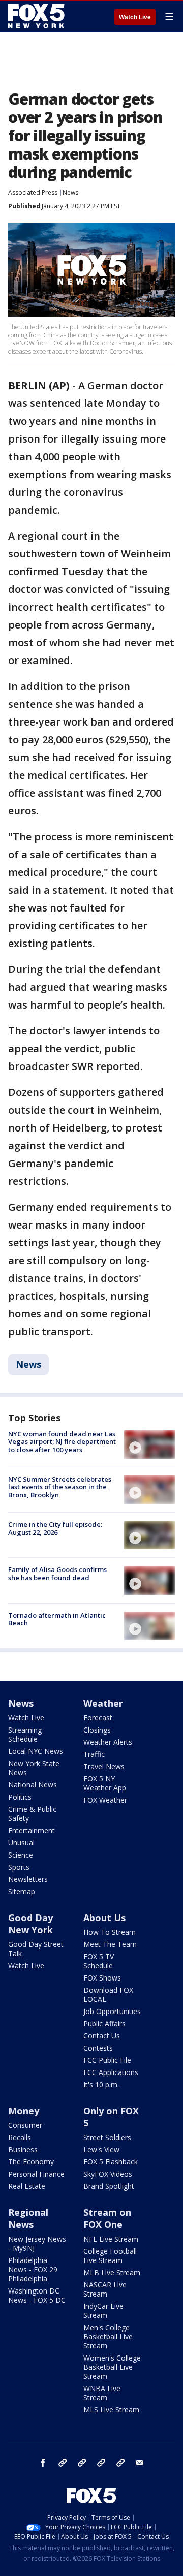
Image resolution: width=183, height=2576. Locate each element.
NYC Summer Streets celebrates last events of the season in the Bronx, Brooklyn (60, 1487)
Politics (20, 1797)
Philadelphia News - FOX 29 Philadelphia (33, 2269)
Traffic (94, 1754)
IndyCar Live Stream (103, 2311)
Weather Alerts (108, 1742)
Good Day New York (30, 1924)
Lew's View (101, 2149)
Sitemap (22, 1891)
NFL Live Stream (111, 2239)
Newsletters (28, 1879)
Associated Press (33, 192)
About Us (104, 1918)
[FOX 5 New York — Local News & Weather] (38, 16)
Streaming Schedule (25, 1734)
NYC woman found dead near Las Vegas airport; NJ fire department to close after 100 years (62, 1442)
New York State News (34, 1768)
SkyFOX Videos (108, 2174)
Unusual (21, 1843)
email (140, 2463)
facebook (43, 2463)
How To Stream (110, 1932)
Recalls (20, 2137)
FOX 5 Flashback (111, 2162)
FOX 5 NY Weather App (105, 1783)
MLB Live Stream (112, 2272)
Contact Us (102, 2036)
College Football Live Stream (110, 2256)
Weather (103, 1703)
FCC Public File (107, 2060)
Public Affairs (104, 2023)
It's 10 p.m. (101, 2084)
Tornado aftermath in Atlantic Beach (57, 1619)
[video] (149, 1444)
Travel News (104, 1766)
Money (24, 2111)
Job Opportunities (112, 2011)
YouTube (101, 2463)
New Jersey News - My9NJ (37, 2243)
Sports (19, 1867)
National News (33, 1785)
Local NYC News (36, 1751)
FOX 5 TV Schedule (99, 1961)
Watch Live (135, 17)
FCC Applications (111, 2072)
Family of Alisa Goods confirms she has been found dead (57, 1574)
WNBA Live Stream (102, 2393)
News (70, 192)
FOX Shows (102, 1978)
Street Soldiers (107, 2137)
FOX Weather (105, 1800)
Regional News (28, 2218)
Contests (98, 2048)
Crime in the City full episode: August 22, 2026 (55, 1528)
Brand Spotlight (109, 2186)
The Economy (31, 2162)
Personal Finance (36, 2174)
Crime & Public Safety (32, 1814)
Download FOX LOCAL (108, 1994)
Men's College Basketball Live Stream (108, 2336)
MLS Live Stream (111, 2410)
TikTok (82, 2463)
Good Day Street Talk (36, 1949)
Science (21, 1855)
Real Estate (27, 2186)
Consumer (25, 2125)
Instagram (63, 2463)
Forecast (98, 1718)
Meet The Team (110, 1944)
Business (23, 2149)
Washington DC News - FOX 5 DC (37, 2295)
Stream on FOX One (107, 2218)
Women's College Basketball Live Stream (112, 2367)
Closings (97, 1730)
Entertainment (32, 1830)
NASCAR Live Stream (105, 2289)
